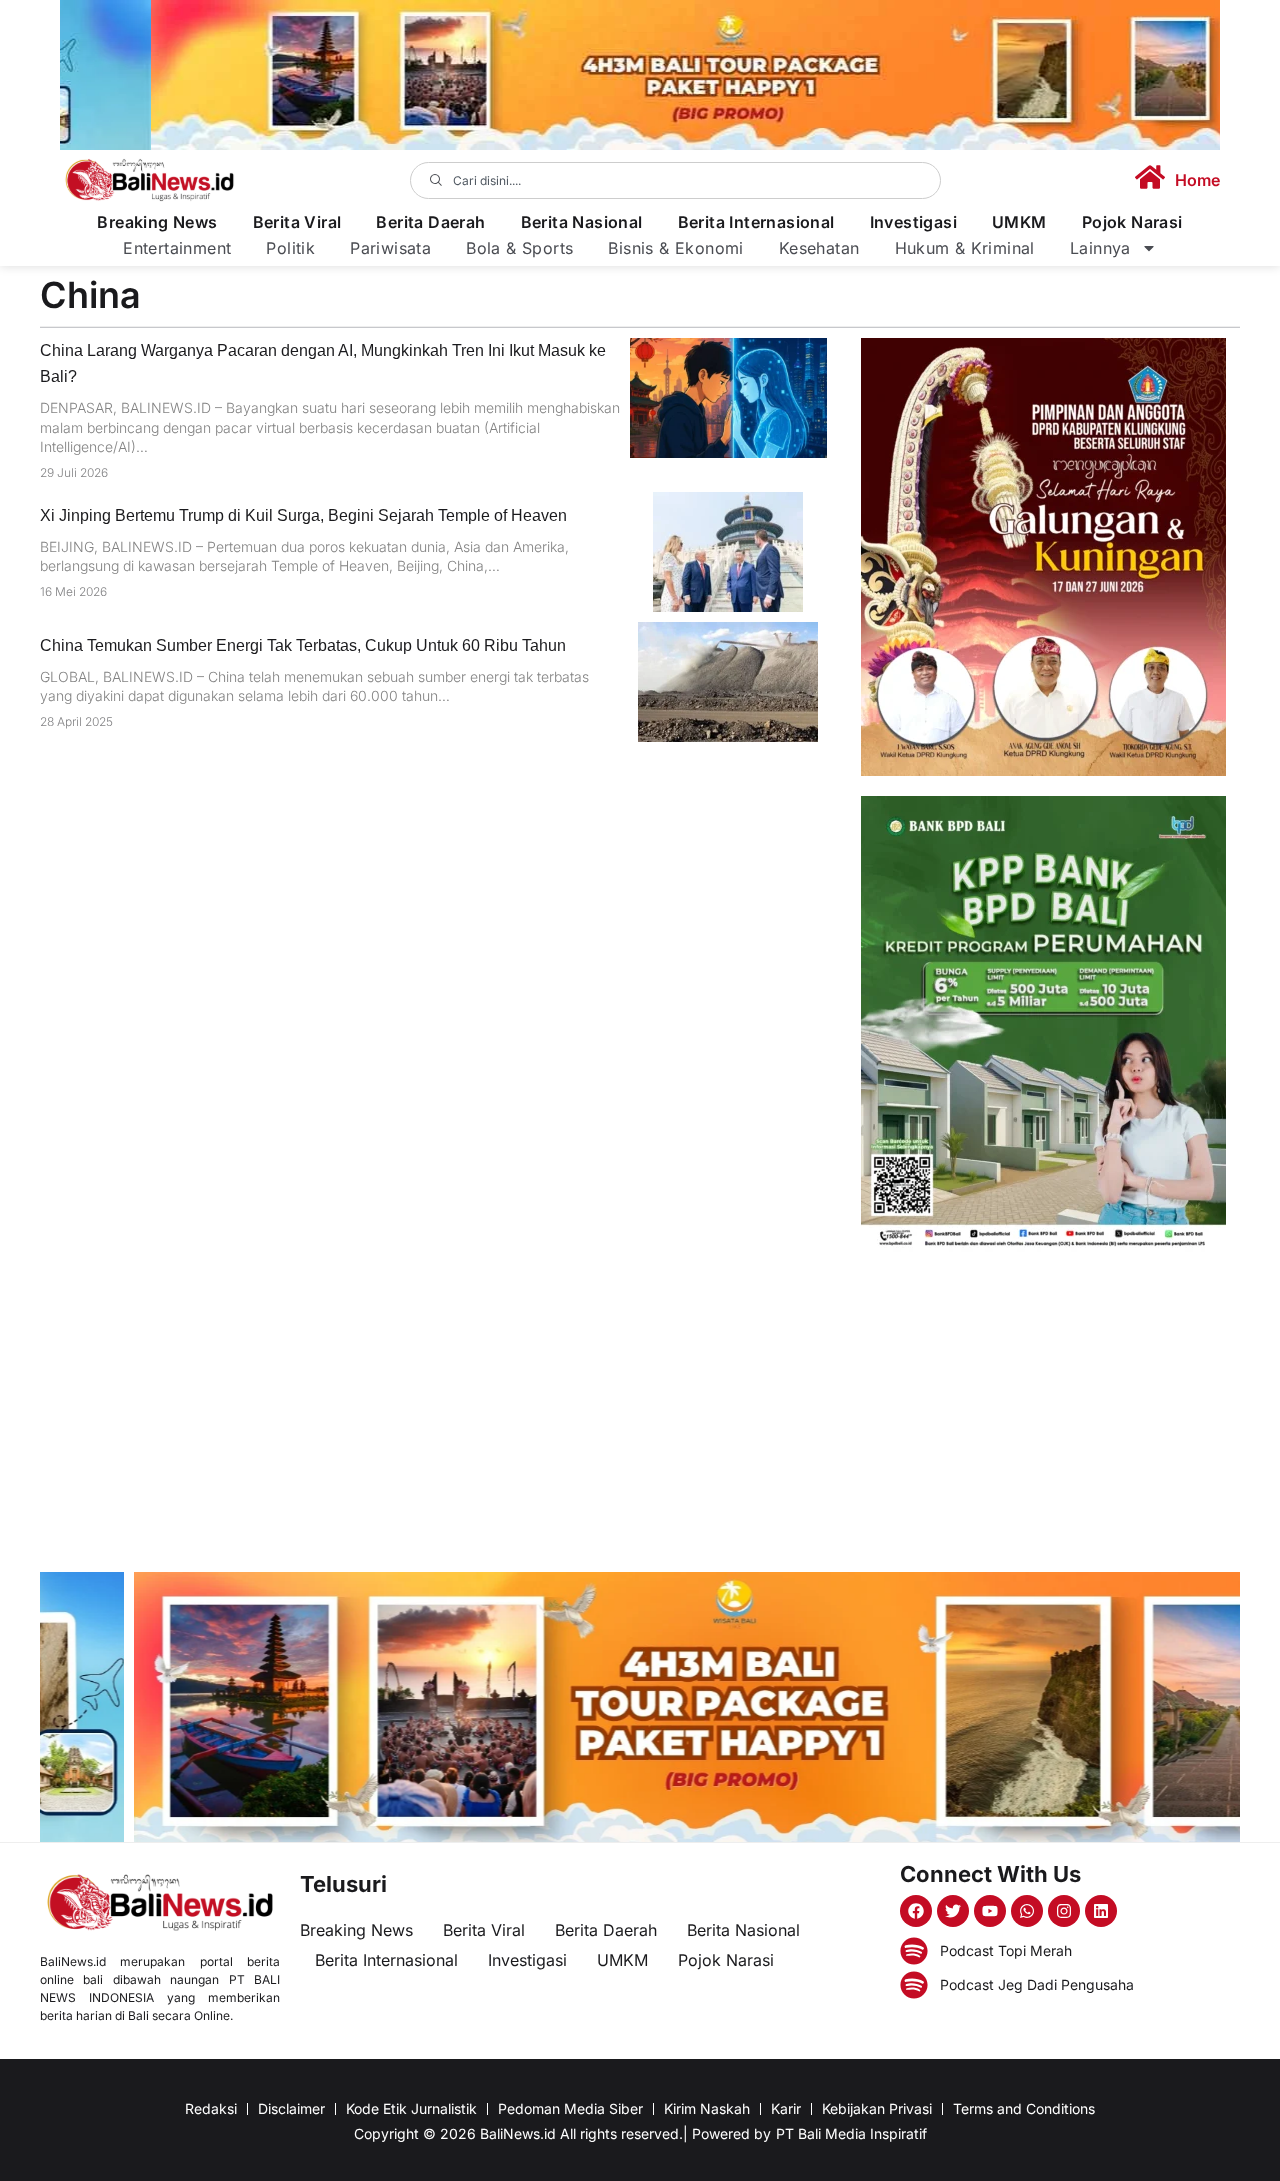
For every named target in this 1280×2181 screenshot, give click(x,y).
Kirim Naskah (707, 2108)
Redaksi (211, 2108)
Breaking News (157, 222)
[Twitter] (953, 1911)
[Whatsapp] (1027, 1911)
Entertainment (177, 248)
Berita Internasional (756, 222)
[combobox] (676, 180)
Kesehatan (819, 248)
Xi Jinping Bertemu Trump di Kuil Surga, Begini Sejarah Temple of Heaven (303, 515)
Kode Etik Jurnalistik (411, 2108)
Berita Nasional (582, 222)
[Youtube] (990, 1911)
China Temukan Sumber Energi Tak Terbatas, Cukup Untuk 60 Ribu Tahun (303, 645)
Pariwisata (390, 248)
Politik (290, 248)
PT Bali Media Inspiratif (851, 2133)
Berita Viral (297, 222)
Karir (786, 2108)
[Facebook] (916, 1911)
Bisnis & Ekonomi (675, 248)
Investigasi (913, 222)
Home (1197, 180)
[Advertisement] (1043, 1412)
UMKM (1019, 222)
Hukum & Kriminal (965, 248)
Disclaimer (291, 2108)
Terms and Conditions (1024, 2108)
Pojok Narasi (1132, 222)
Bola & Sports (519, 248)
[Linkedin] (1101, 1911)
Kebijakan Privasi (877, 2108)
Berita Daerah (430, 222)
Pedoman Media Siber (570, 2108)
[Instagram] (1064, 1911)
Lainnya (1100, 248)
